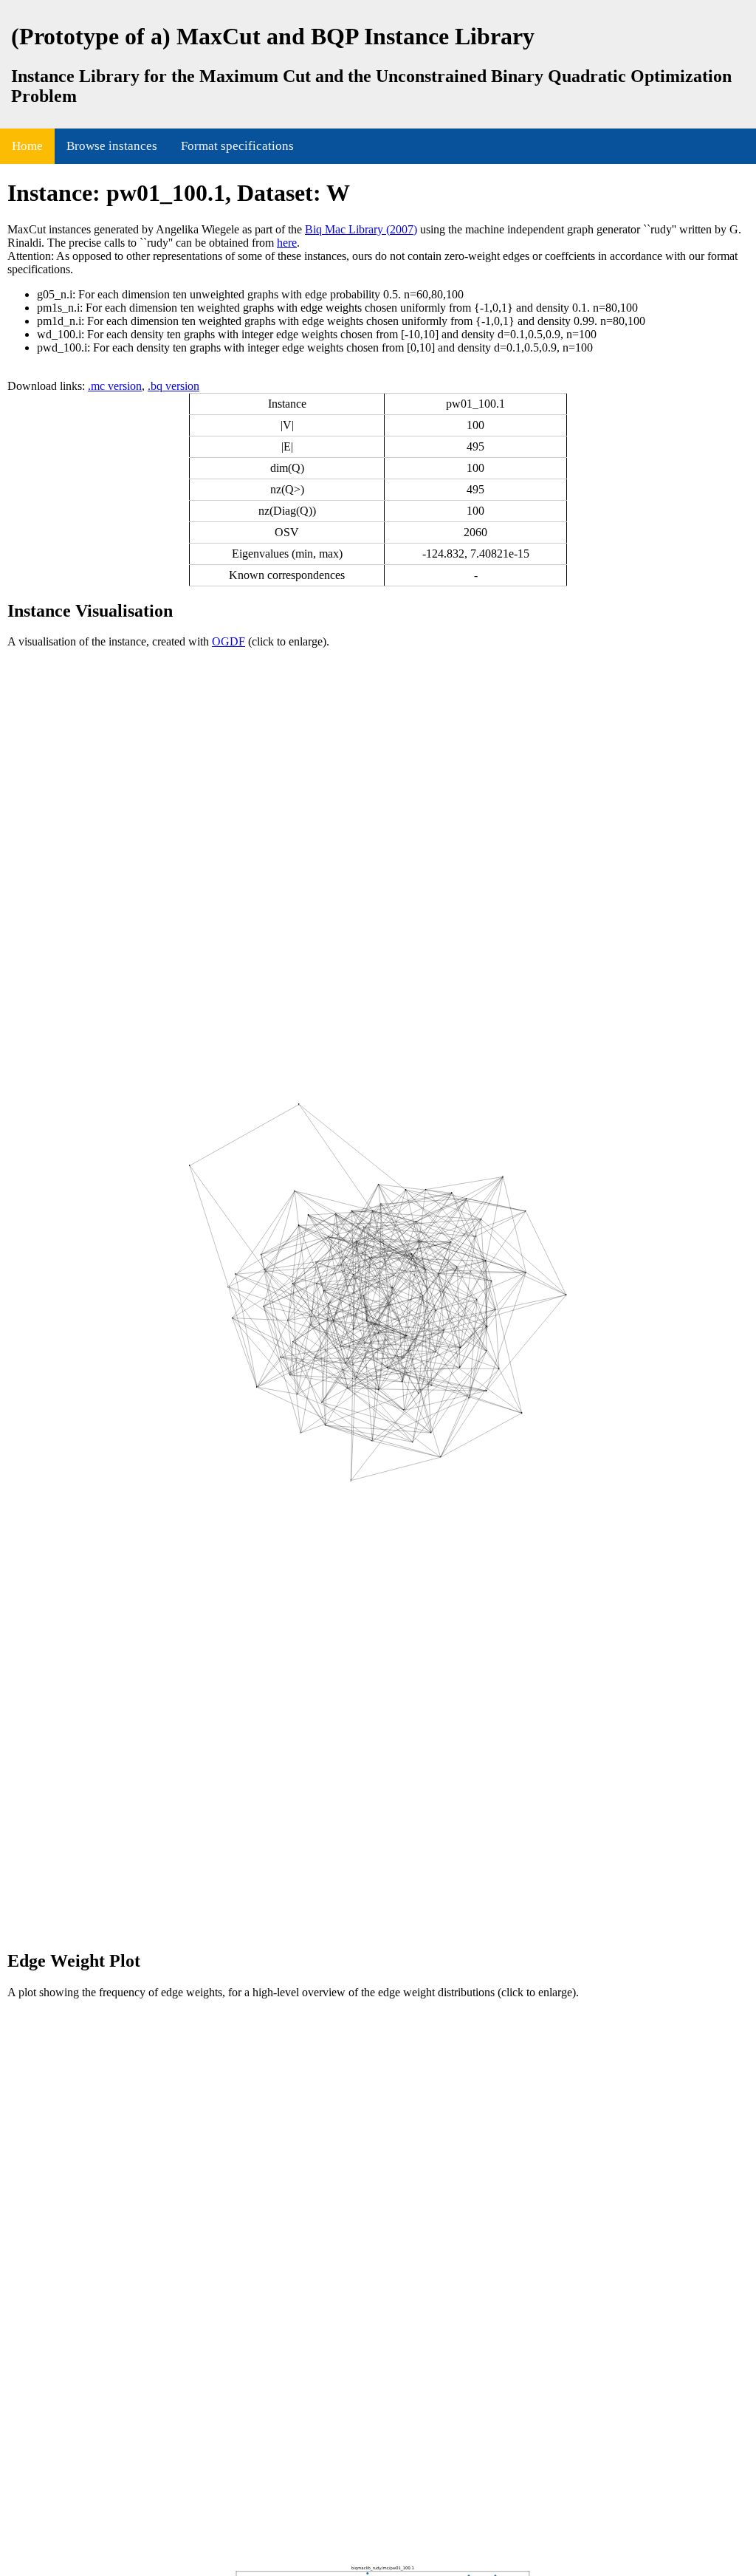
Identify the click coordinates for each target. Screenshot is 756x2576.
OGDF (228, 641)
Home (27, 146)
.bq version (173, 386)
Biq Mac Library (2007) (361, 229)
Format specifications (237, 146)
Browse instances (112, 146)
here (287, 243)
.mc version (115, 386)
